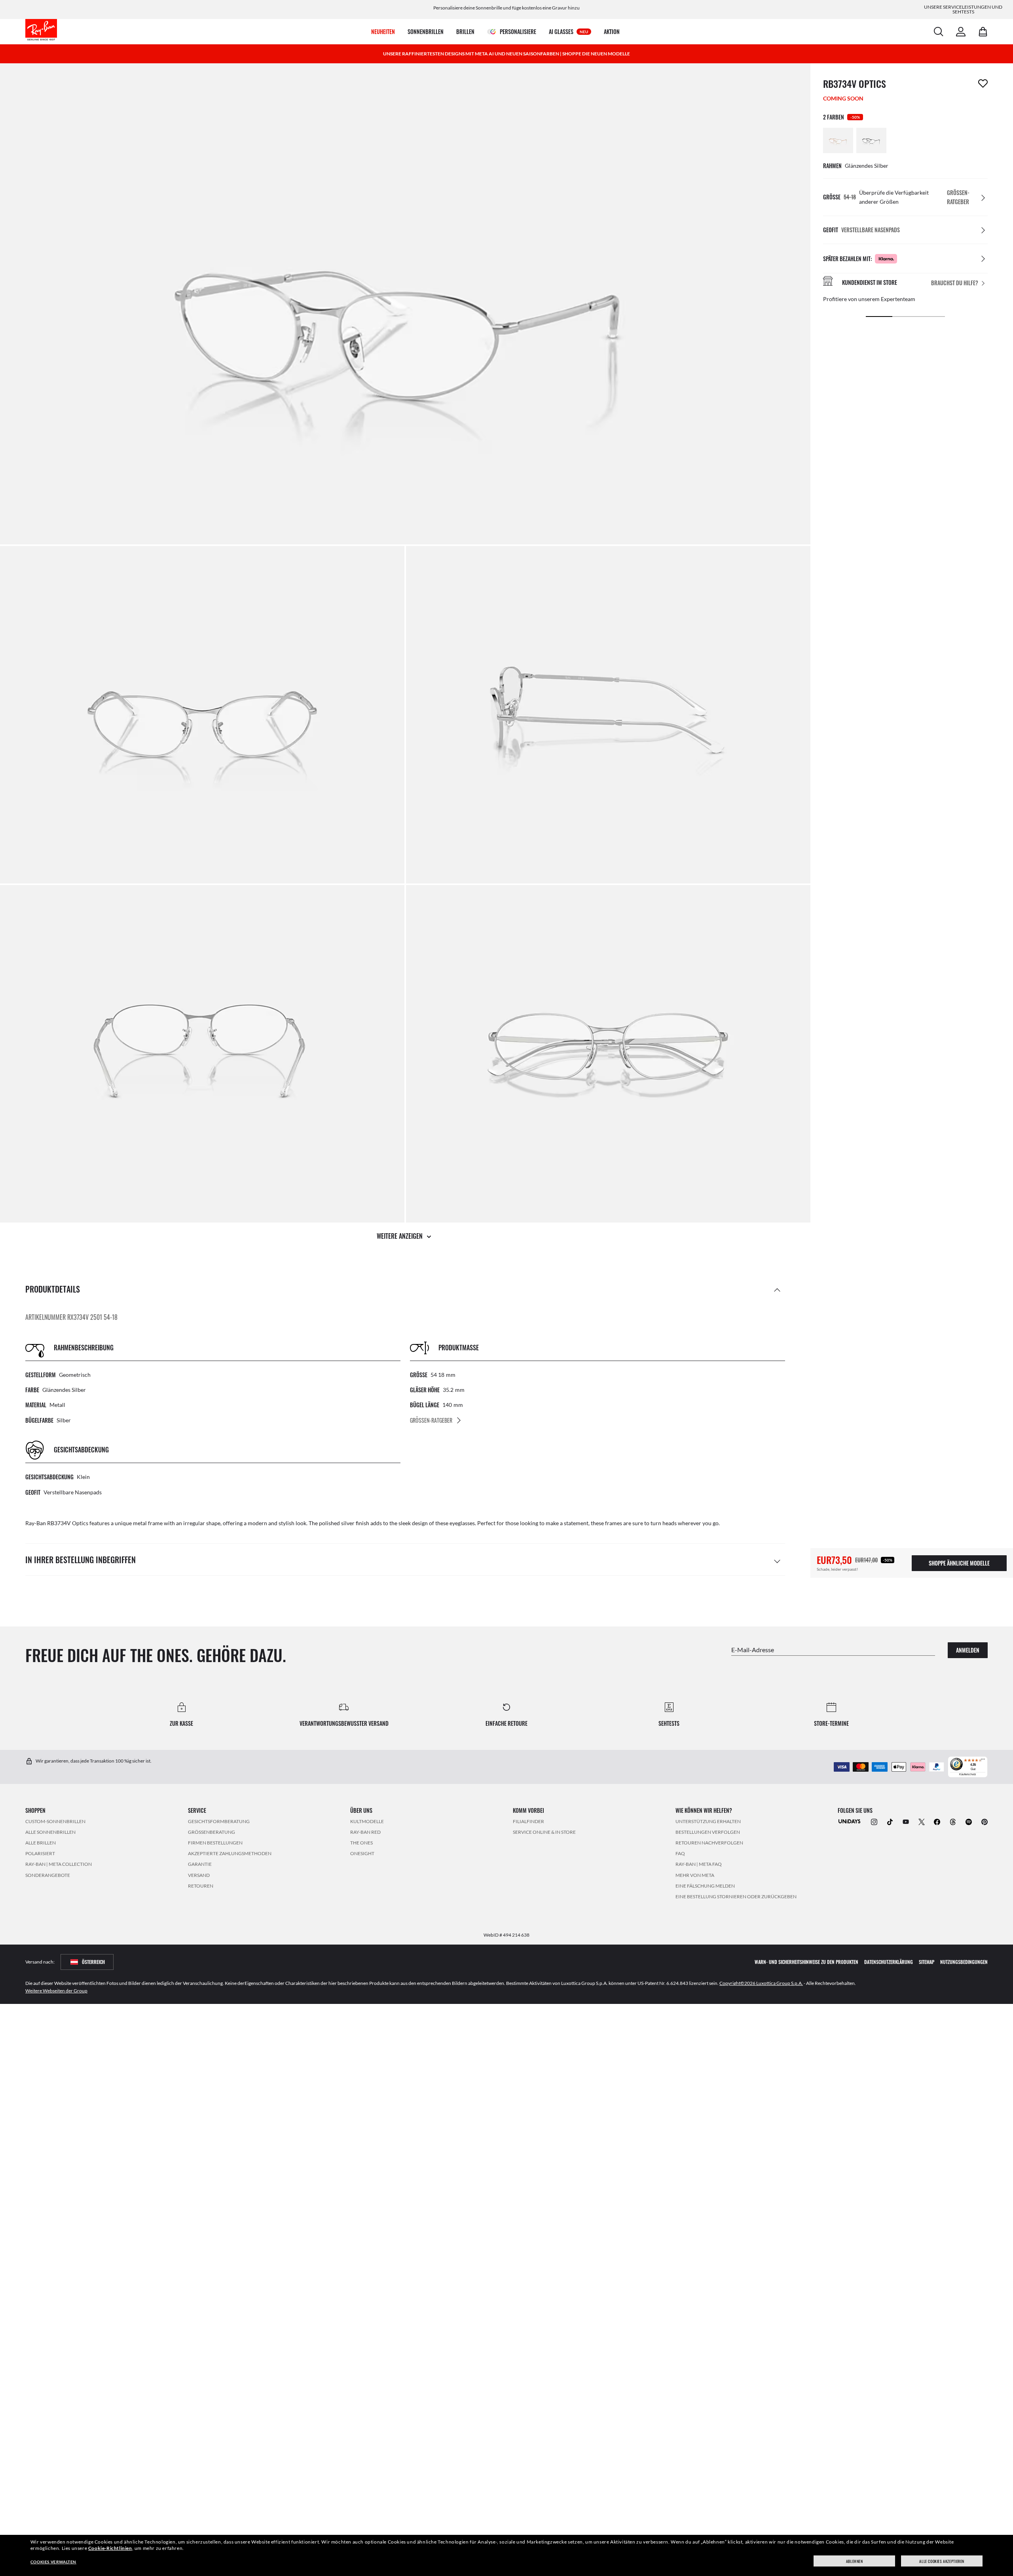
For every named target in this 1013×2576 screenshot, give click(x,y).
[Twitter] (922, 1821)
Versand (199, 1875)
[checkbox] (983, 83)
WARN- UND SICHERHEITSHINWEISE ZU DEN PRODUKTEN (806, 1962)
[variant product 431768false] (871, 140)
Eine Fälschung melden (705, 1886)
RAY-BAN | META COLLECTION (59, 1864)
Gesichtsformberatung (219, 1821)
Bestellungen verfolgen (708, 1832)
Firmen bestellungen (215, 1843)
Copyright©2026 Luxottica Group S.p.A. (761, 1983)
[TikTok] (890, 1821)
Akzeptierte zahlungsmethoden (230, 1853)
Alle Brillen (41, 1843)
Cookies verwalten (53, 2562)
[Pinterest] (985, 1821)
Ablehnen (855, 2561)
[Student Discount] (850, 1821)
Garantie (200, 1864)
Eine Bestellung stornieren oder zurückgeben (736, 1896)
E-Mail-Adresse (753, 1650)
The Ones (361, 1843)
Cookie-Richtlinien (110, 2548)
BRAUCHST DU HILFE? (955, 283)
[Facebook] (937, 1821)
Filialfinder (528, 1821)
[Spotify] (969, 1821)
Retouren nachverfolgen (709, 1843)
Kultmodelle (367, 1821)
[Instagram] (874, 1821)
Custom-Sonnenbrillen (55, 1821)
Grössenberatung (212, 1832)
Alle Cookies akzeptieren (942, 2561)
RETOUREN (201, 1886)
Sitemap (927, 1962)
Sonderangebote (48, 1875)
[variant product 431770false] (838, 140)
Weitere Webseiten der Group (56, 1991)
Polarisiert (40, 1853)
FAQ (680, 1853)
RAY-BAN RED (365, 1832)
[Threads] (953, 1821)
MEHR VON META (695, 1875)
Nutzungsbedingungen (964, 1962)
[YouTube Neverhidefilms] (906, 1821)
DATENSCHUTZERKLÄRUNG (889, 1962)
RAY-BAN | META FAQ (699, 1864)
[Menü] (983, 1761)
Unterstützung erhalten (708, 1821)
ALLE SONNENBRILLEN (50, 1832)
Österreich (93, 1962)
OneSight (362, 1853)
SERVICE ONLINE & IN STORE (544, 1832)
